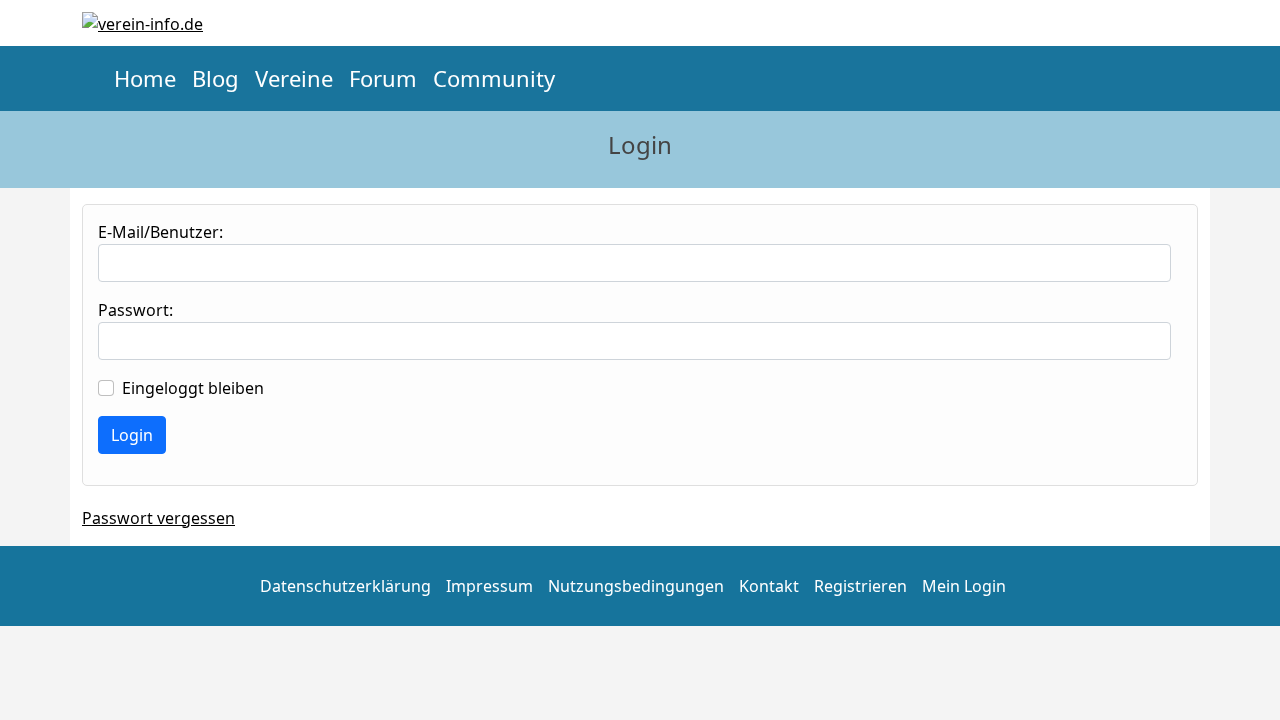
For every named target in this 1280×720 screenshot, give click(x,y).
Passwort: (135, 310)
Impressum (489, 586)
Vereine (294, 78)
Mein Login (964, 586)
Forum (383, 78)
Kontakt (769, 586)
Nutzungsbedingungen (636, 586)
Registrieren (860, 586)
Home (145, 78)
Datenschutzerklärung (345, 586)
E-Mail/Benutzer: (160, 232)
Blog (215, 78)
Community (494, 78)
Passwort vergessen (158, 518)
